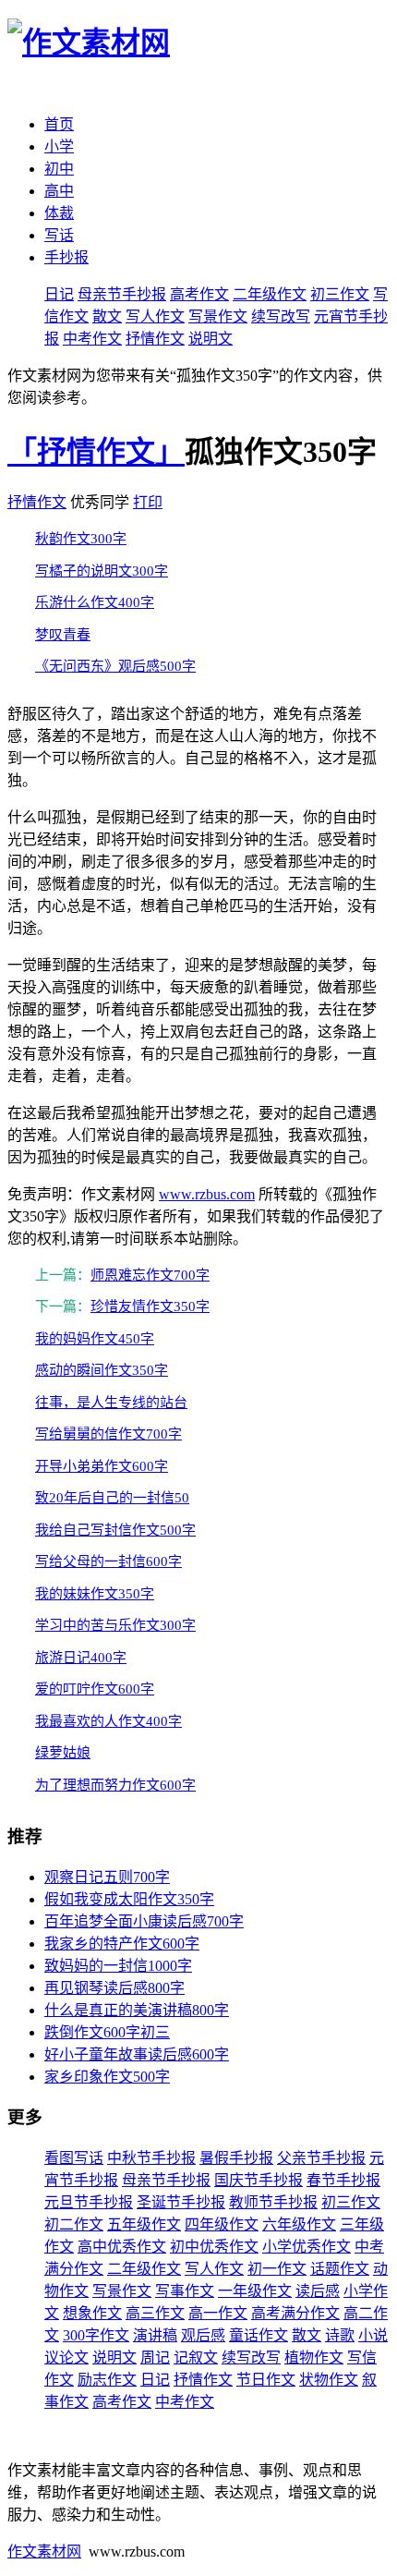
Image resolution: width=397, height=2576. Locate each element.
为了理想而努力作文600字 (115, 1785)
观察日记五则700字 (107, 1877)
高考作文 (199, 294)
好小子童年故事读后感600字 (137, 2054)
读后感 (318, 2291)
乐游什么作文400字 (95, 602)
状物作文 (329, 2380)
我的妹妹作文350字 (95, 1594)
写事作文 (185, 2291)
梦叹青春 (63, 635)
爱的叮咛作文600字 (95, 1689)
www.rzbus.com (207, 1194)
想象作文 (92, 2313)
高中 (59, 191)
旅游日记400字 (81, 1658)
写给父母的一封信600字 (108, 1561)
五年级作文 (144, 2224)
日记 (59, 294)
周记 (155, 2357)
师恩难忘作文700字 (150, 1275)
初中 (59, 169)
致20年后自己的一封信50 (112, 1498)
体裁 (59, 213)
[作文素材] (89, 43)
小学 (59, 146)
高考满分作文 (295, 2313)
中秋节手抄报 (151, 2158)
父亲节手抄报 (321, 2158)
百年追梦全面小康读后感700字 (144, 1921)
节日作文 (266, 2380)
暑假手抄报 (236, 2158)
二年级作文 (270, 294)
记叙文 (196, 2357)
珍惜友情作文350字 (150, 1306)
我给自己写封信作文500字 (115, 1530)
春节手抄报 (343, 2180)
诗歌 (340, 2335)
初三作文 (340, 294)
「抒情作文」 (96, 452)
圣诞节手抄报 (181, 2202)
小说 (373, 2335)
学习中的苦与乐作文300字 (115, 1625)
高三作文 (155, 2313)
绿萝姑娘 (63, 1753)
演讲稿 (155, 2335)
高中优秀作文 (122, 2247)
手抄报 (66, 257)
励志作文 (107, 2380)
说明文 (211, 339)
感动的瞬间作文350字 (102, 1370)
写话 (59, 235)
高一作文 (218, 2313)
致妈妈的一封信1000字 (118, 1966)
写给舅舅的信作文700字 (108, 1434)
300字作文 (96, 2335)
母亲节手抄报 (122, 294)
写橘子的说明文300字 (102, 571)
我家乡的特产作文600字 (122, 1944)
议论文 (66, 2357)
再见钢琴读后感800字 (114, 1988)
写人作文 (155, 316)
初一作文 (277, 2269)
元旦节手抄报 (89, 2202)
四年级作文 (222, 2224)
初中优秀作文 (214, 2247)
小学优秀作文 (307, 2247)
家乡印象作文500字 (107, 2077)
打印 (148, 502)
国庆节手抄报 (259, 2180)
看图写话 (74, 2158)
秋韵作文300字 (81, 539)
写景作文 (218, 316)
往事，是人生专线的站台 (111, 1403)
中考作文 (92, 339)
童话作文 (259, 2335)
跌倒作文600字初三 (107, 2032)
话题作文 (340, 2269)
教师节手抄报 (273, 2202)
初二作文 (74, 2224)
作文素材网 (44, 2552)
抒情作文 (155, 339)
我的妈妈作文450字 (95, 1339)
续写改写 (281, 316)
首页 (59, 124)
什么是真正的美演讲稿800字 (137, 2010)
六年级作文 (299, 2224)
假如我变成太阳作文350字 (129, 1899)
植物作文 (314, 2357)
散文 (107, 316)
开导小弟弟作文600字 (102, 1466)
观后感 (203, 2335)
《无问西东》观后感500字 (115, 666)
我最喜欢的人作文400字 (108, 1721)
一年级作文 (255, 2291)
